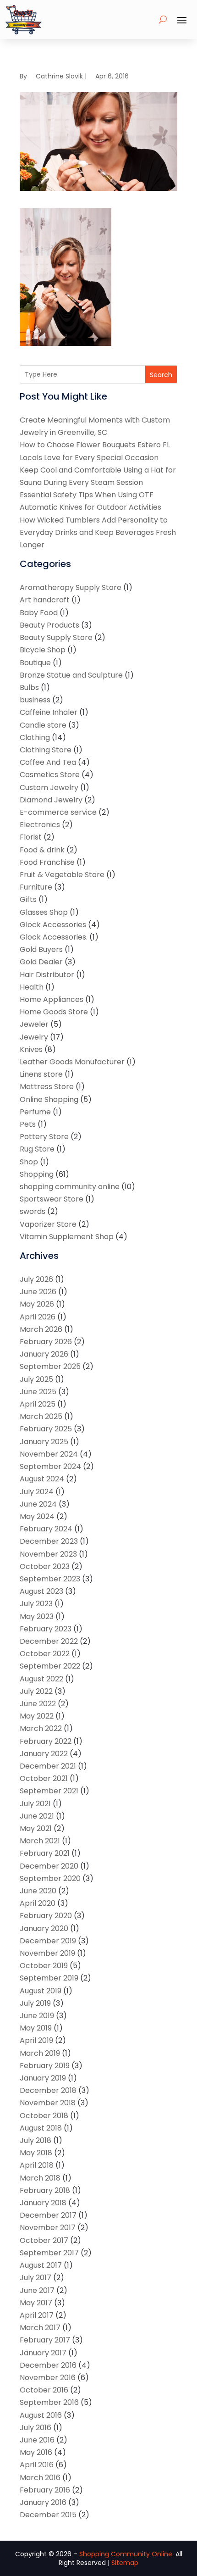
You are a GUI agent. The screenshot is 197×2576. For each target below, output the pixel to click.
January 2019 (43, 2078)
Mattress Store (47, 1087)
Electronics (40, 825)
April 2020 (38, 1903)
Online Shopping (49, 1099)
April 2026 (38, 1317)
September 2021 (49, 1791)
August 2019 (41, 1991)
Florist (31, 837)
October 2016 (44, 2390)
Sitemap (125, 2563)
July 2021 (35, 1804)
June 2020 (38, 1891)
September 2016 (49, 2402)
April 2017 (37, 2315)
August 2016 (41, 2415)
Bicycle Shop (43, 650)
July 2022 (36, 1691)
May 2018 (36, 2153)
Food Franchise (47, 862)
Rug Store (37, 1149)
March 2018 (40, 2178)
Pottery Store (44, 1137)
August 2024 (42, 1479)
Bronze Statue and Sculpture (71, 675)
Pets (28, 1124)
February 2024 (46, 1529)
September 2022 (50, 1666)
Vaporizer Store (48, 1224)
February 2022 (46, 1741)
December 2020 (49, 1866)
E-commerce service (58, 812)
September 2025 (50, 1366)
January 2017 (43, 2353)
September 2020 (50, 1878)
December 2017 (48, 2215)
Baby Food (39, 613)
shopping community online (70, 1187)
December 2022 (49, 1641)
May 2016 (36, 2452)
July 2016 (36, 2428)
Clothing (35, 737)
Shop (29, 1162)
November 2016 (48, 2378)
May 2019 (36, 2028)
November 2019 (47, 1953)
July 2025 (36, 1379)
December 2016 (48, 2365)
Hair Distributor (47, 975)
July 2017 (36, 2278)
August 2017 (41, 2265)
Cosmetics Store (50, 775)
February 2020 (46, 1916)
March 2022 (41, 1728)
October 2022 (45, 1654)
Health (32, 987)
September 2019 (49, 1978)
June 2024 (38, 1504)
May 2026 (37, 1304)
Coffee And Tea (48, 762)
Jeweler (34, 1024)
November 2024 (49, 1454)
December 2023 (49, 1541)
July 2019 (35, 2003)
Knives (31, 1049)
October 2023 (45, 1566)
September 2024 (50, 1466)
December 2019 (48, 1941)
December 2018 (48, 2090)
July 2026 (36, 1279)
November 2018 (48, 2103)
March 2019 (40, 2053)
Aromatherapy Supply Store (71, 587)
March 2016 (40, 2478)
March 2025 (41, 1416)
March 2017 (40, 2328)
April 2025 (38, 1404)
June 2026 (38, 1292)
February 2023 (46, 1629)
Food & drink (42, 850)
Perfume (35, 1112)
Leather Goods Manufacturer (72, 1062)
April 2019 (36, 2040)
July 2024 (37, 1492)
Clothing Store (46, 750)
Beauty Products (49, 625)
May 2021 (36, 1828)
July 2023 (36, 1604)
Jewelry (34, 1037)
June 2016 (37, 2440)
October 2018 (44, 2116)
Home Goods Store (54, 1012)
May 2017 (36, 2303)
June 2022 (38, 1704)
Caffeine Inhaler (49, 712)
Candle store (43, 725)
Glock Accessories (53, 925)
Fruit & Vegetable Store (62, 875)
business (35, 700)
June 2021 (37, 1816)
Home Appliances (52, 999)
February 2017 (45, 2340)
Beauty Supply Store (56, 637)
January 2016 (43, 2502)
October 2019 (44, 1966)
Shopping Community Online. (126, 2554)
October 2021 (44, 1778)
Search (161, 375)
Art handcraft (45, 600)
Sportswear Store (52, 1199)
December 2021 (48, 1766)
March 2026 (41, 1329)
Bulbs (29, 687)
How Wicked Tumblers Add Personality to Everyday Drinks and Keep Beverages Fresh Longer (98, 532)
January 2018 (43, 2203)
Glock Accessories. (54, 937)
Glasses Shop (44, 912)
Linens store (41, 1074)
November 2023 (48, 1554)
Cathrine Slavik (59, 76)
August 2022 (41, 1679)
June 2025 (38, 1392)
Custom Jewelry (49, 787)
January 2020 (44, 1928)
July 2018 (36, 2140)
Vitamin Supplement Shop (67, 1237)
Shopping (37, 1174)
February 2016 (45, 2490)
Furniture (36, 887)
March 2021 (40, 1841)
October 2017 (44, 2240)
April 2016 (37, 2465)
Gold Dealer (41, 962)
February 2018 (45, 2190)
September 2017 (49, 2253)
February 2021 (45, 1853)
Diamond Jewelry (51, 800)
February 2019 (45, 2066)
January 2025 (44, 1442)
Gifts (28, 899)
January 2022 (44, 1754)
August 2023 (41, 1591)
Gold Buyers (41, 949)
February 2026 (46, 1342)
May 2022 (37, 1716)
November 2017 (48, 2228)
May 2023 (37, 1616)
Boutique (35, 663)
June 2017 (37, 2290)
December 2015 (48, 2515)
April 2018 (37, 2165)
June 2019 (37, 2016)
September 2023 (50, 1579)
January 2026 (44, 1354)
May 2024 (37, 1516)
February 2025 (46, 1429)
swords (33, 1211)
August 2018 (41, 2128)
